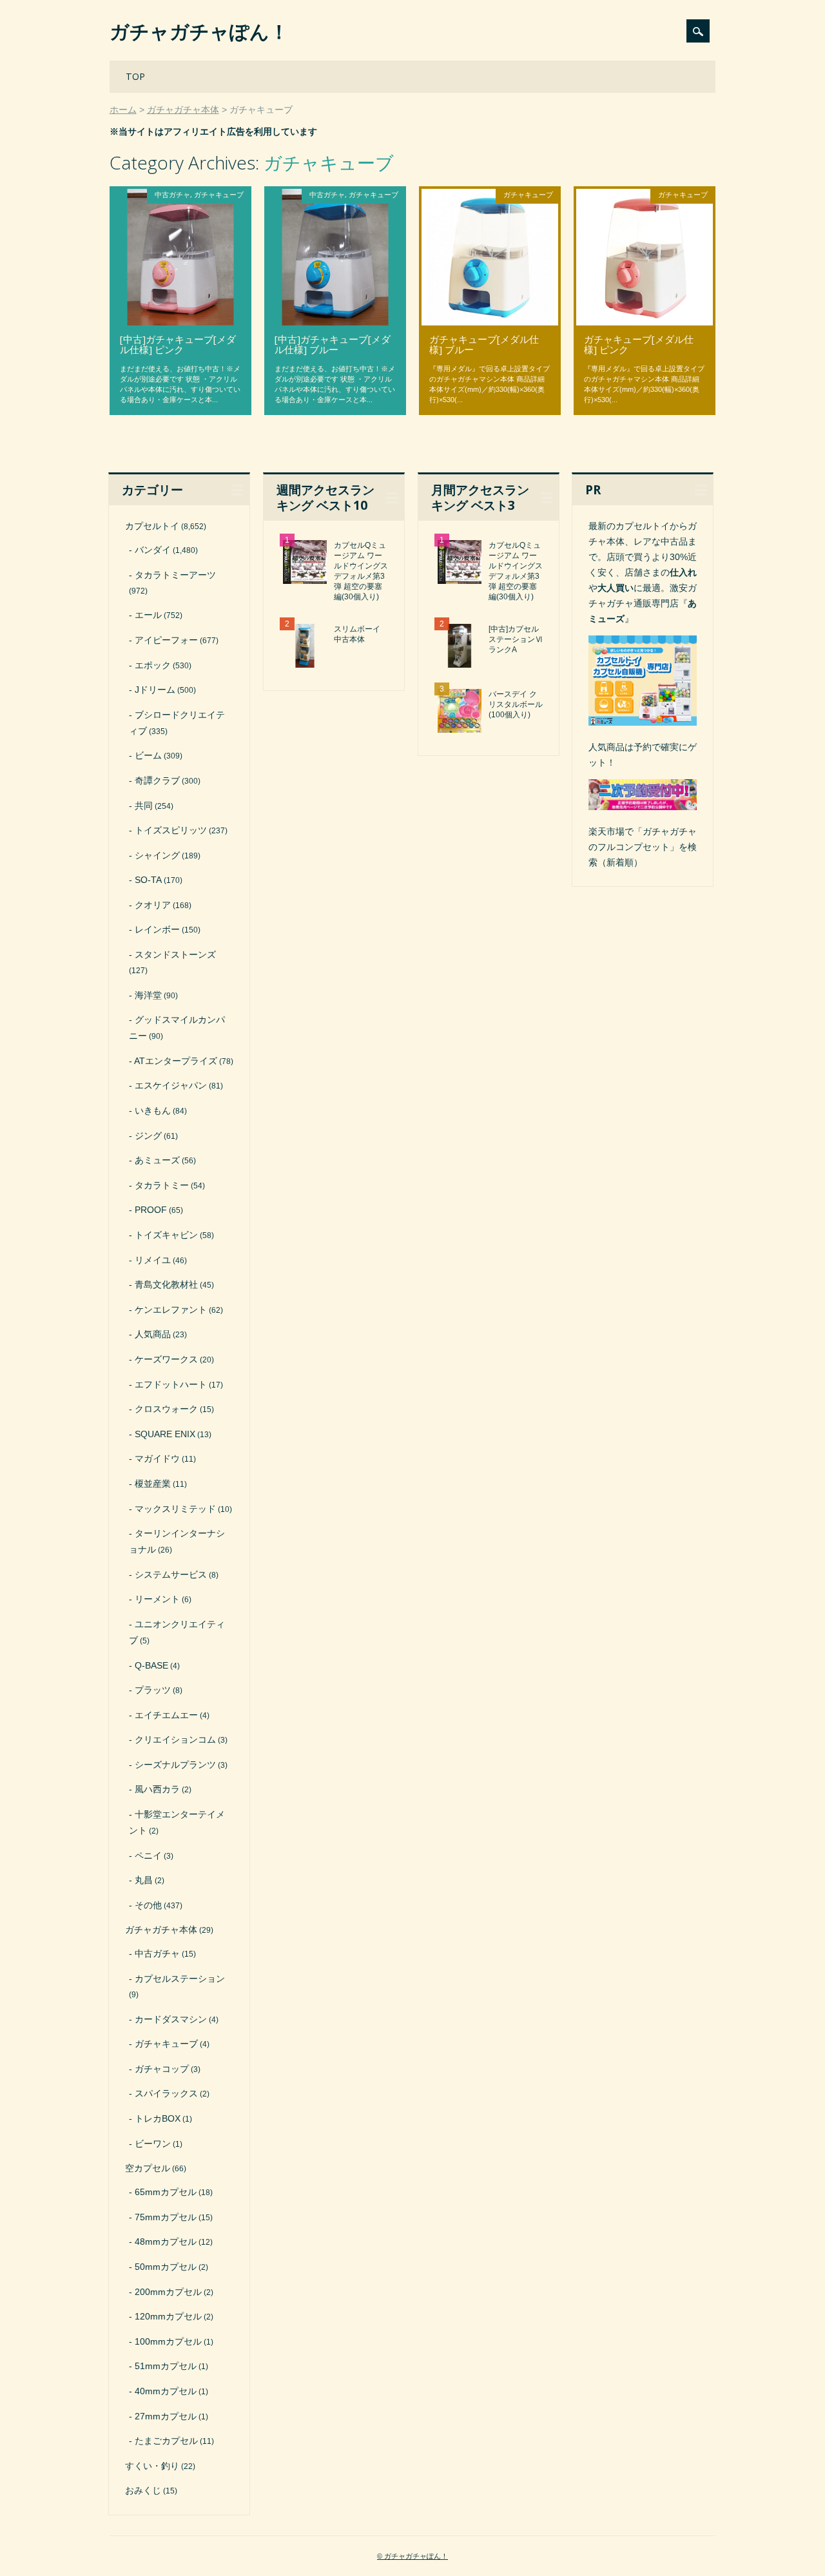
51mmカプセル (166, 2366)
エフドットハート (171, 1384)
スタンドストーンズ (175, 954)
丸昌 (144, 1880)
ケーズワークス (166, 1359)
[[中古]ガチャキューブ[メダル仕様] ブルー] (335, 322)
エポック (153, 665)
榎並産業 (153, 1484)
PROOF (151, 1210)
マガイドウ (157, 1458)
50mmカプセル (166, 2267)
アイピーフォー (166, 640)
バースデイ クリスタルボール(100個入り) (516, 704)
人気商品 (153, 1334)
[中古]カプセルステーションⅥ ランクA (516, 639)
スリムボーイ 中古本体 (357, 634)
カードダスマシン (171, 2019)
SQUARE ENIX (165, 1434)
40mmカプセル (166, 2391)
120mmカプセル (168, 2316)
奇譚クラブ (157, 780)
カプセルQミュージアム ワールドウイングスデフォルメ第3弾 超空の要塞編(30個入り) (361, 571)
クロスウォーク (166, 1409)
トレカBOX (158, 2118)
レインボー (157, 929)
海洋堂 (148, 995)
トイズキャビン (166, 1235)
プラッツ (153, 1690)
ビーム (148, 755)
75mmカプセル (166, 2217)
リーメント (157, 1599)
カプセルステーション (180, 1979)
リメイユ (153, 1260)
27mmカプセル (166, 2416)
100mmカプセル (168, 2341)
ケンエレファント (171, 1310)
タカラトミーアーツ (175, 575)
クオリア (153, 905)
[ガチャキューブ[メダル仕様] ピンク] (645, 322)
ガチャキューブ (219, 194)
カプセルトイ (152, 526)
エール (148, 615)
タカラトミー (162, 1185)
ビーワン (153, 2144)
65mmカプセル (166, 2192)
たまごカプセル (166, 2441)
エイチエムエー (166, 1715)
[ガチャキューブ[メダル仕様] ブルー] (490, 322)
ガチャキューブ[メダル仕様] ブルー (484, 344)
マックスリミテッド (175, 1509)
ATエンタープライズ (176, 1061)
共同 (144, 806)
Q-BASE (151, 1665)
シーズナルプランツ (175, 1765)
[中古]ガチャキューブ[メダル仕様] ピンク (178, 344)
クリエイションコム (175, 1739)
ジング (148, 1136)
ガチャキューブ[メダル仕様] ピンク (639, 344)
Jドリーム (155, 690)
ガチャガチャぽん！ (199, 31)
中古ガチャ (172, 194)
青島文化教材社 (166, 1284)
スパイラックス (166, 2093)
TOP (135, 76)
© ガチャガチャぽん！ (412, 2556)
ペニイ (148, 1855)
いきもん (153, 1110)
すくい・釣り (152, 2466)
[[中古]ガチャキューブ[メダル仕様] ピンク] (180, 322)
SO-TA (148, 880)
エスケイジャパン (171, 1085)
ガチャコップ (162, 2069)
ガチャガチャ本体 (161, 1930)
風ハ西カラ (157, 1789)
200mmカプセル (168, 2292)
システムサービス (171, 1574)
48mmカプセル (166, 2242)
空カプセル (148, 2168)
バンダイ (153, 550)
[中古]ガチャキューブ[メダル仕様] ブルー (333, 344)
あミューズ (157, 1160)
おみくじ (143, 2490)
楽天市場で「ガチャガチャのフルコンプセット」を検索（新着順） (643, 847)
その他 (148, 1905)
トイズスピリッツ (171, 830)
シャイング (157, 855)
